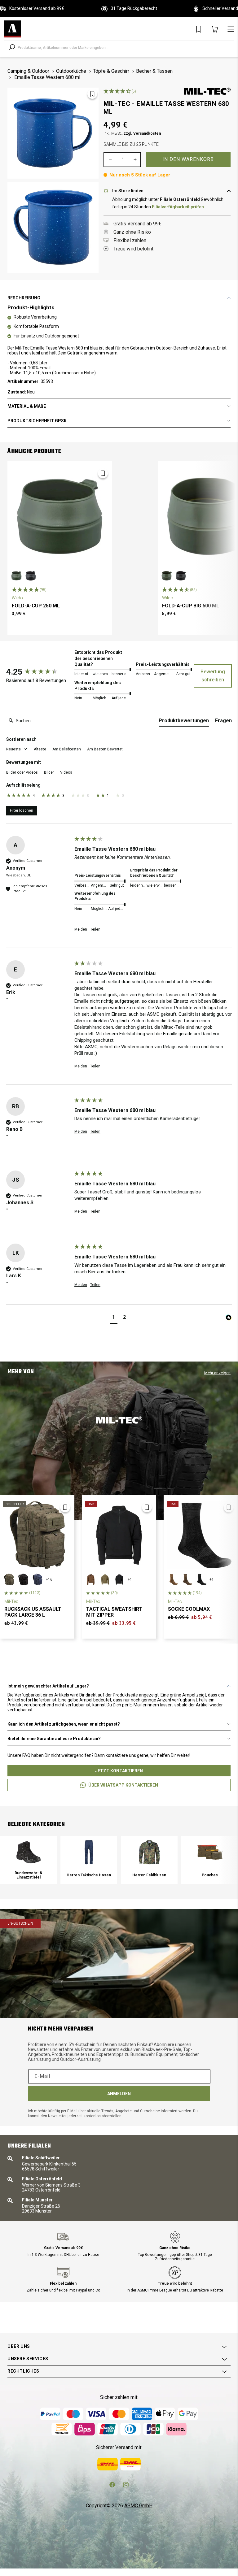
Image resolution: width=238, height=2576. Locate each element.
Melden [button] (81, 929)
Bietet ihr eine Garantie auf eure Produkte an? (54, 1739)
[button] (17, 749)
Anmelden (119, 2094)
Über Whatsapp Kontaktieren (123, 1785)
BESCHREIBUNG (24, 298)
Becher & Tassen (154, 71)
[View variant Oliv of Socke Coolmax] (187, 1579)
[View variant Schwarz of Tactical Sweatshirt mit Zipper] (119, 1579)
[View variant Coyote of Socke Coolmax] (173, 1579)
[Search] (12, 47)
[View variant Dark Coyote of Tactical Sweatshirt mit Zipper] (91, 1579)
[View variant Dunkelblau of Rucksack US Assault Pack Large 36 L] (37, 1579)
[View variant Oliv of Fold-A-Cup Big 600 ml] (167, 576)
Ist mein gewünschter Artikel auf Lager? (48, 1686)
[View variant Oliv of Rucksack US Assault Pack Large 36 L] (9, 1579)
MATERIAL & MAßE (27, 406)
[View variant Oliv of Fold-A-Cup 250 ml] (16, 576)
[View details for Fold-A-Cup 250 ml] (60, 516)
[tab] (184, 722)
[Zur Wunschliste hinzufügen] (92, 94)
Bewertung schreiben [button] (213, 676)
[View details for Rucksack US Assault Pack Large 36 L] (37, 1535)
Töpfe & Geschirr (111, 71)
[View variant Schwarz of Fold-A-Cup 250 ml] (31, 576)
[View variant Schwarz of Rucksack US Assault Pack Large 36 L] (23, 1579)
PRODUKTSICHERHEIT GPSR (37, 421)
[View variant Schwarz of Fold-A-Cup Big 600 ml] (181, 576)
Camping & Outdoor (28, 71)
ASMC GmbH (138, 2506)
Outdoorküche (71, 71)
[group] (39, 672)
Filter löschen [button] (22, 810)
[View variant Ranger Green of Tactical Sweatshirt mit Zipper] (105, 1579)
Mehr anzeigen (217, 1373)
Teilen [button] (95, 929)
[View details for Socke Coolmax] (201, 1535)
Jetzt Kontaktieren (119, 1771)
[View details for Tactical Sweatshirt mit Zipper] (119, 1535)
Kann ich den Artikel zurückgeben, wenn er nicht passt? (64, 1724)
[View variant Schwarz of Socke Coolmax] (201, 1579)
